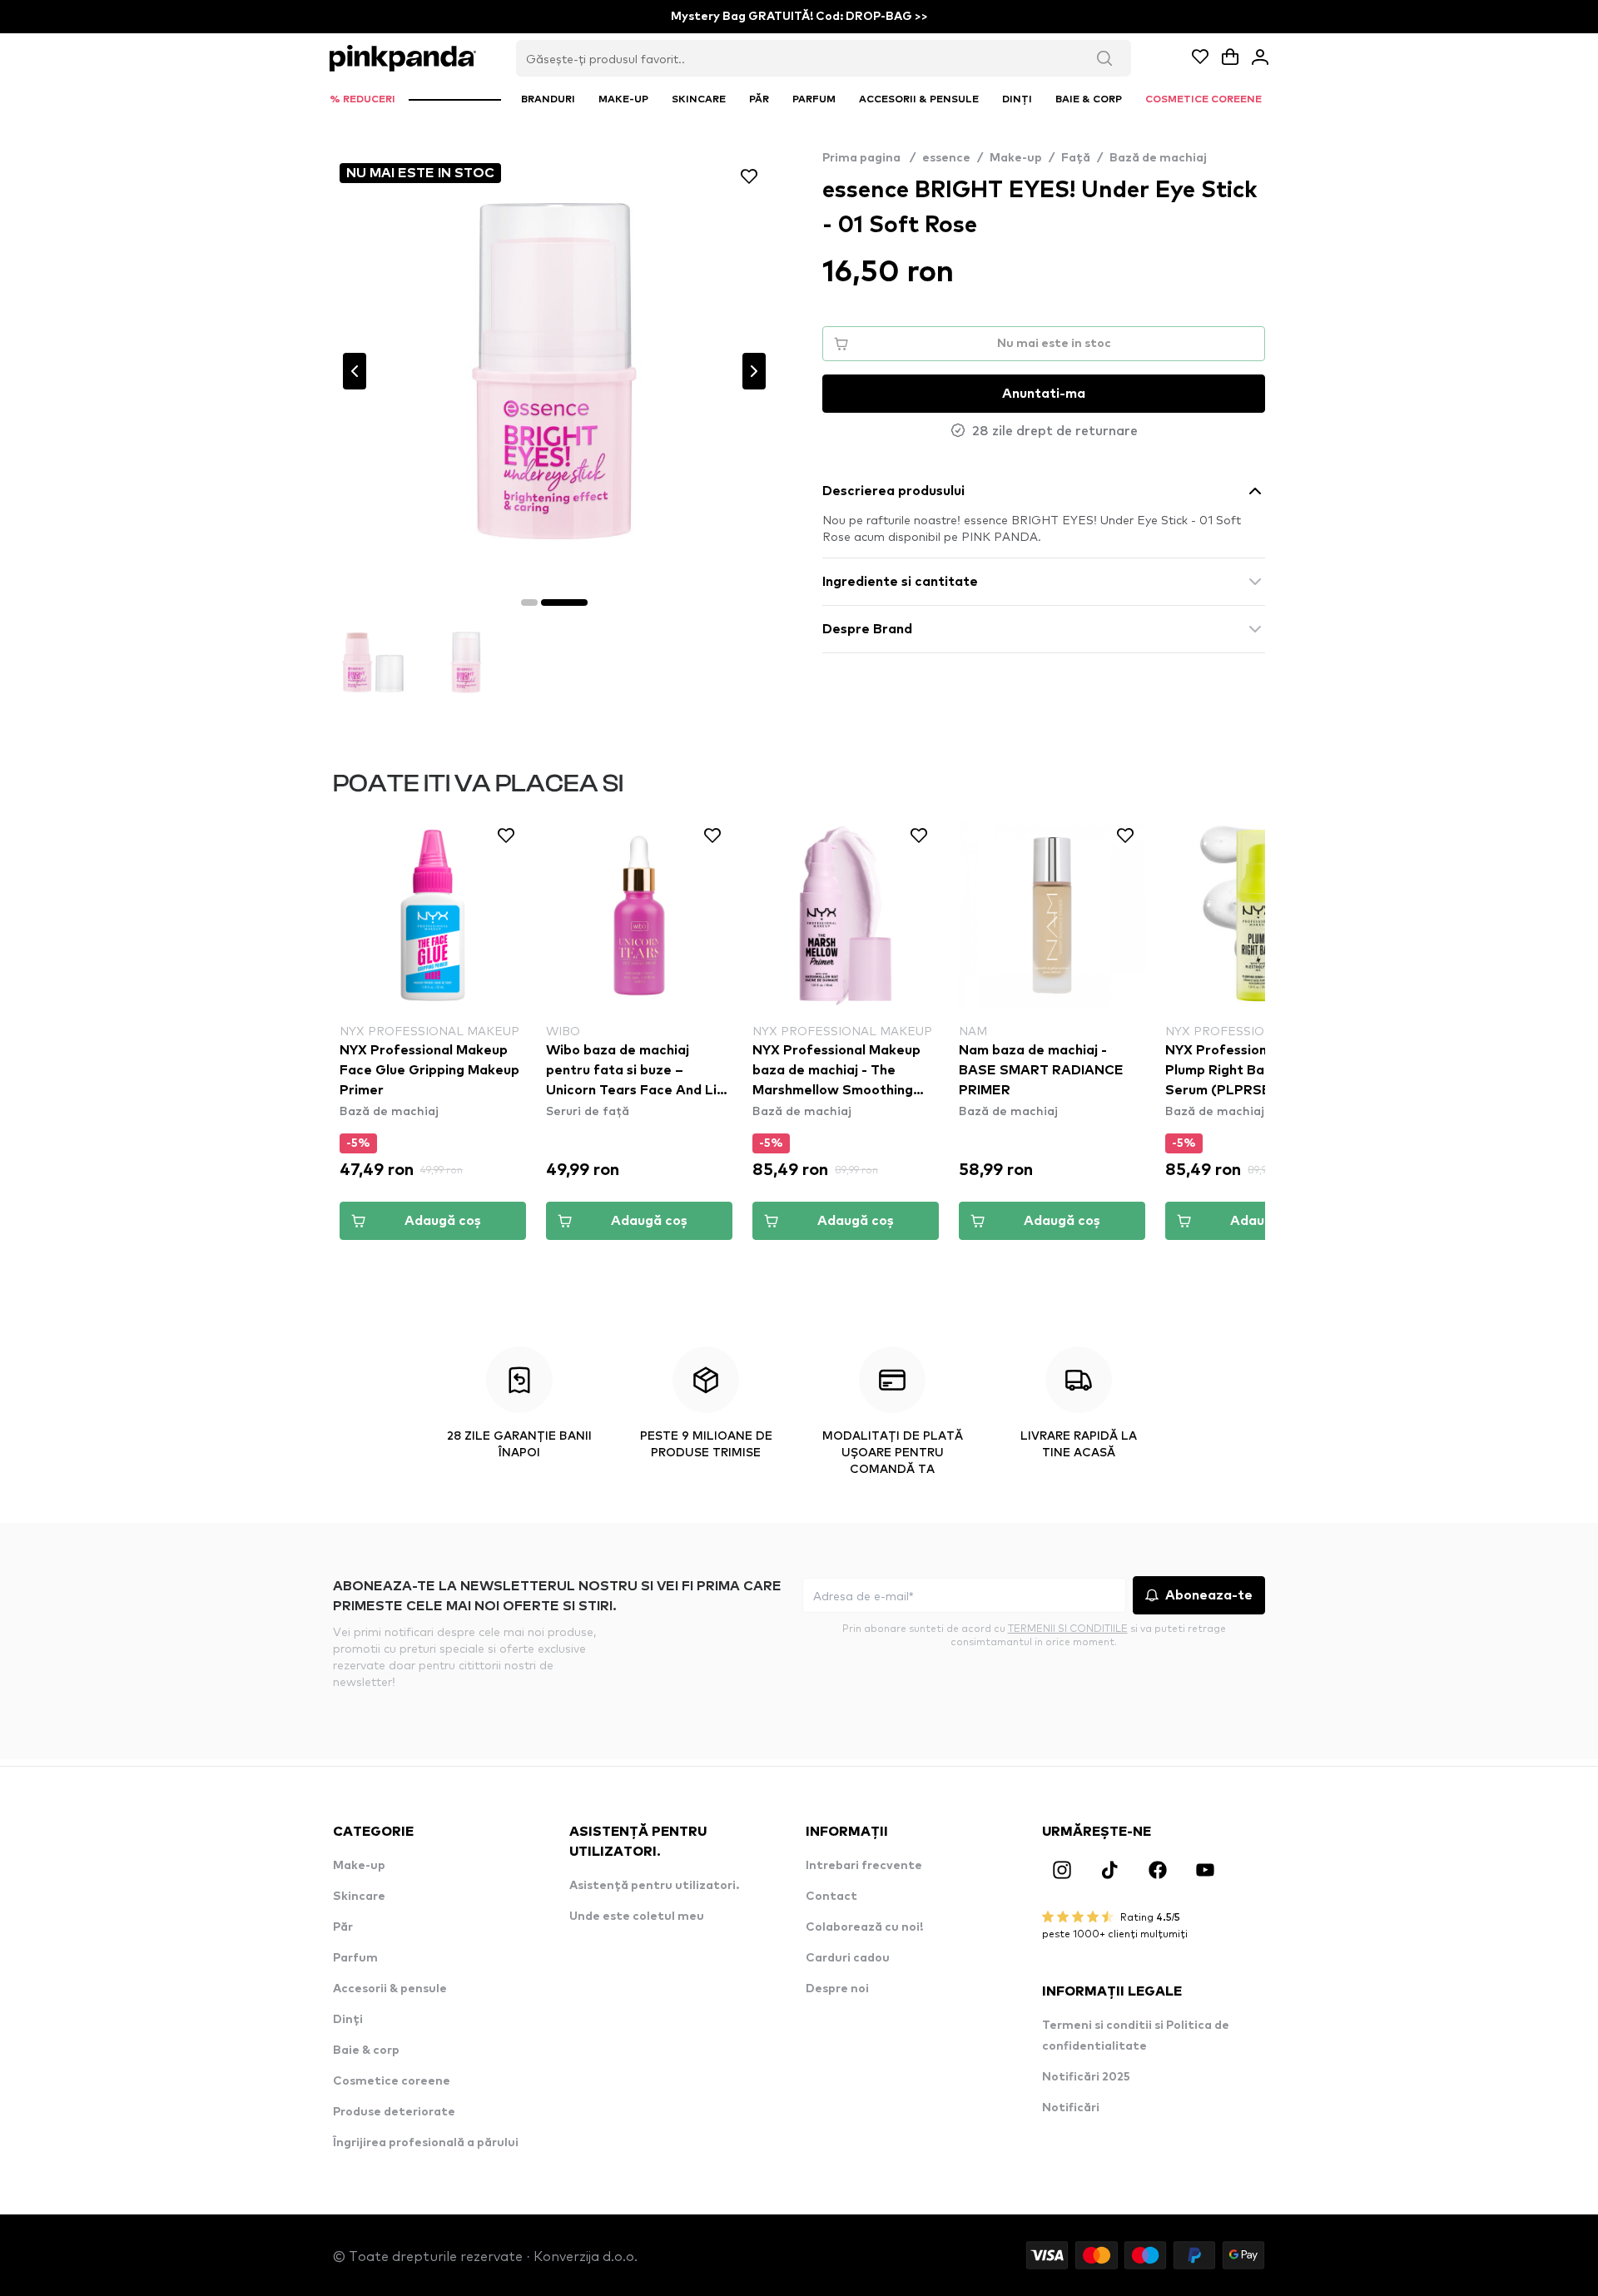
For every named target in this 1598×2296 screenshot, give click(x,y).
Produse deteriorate (394, 2112)
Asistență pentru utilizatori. (654, 1886)
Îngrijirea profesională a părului (426, 2143)
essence (946, 158)
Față (1076, 158)
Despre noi (837, 1989)
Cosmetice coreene (392, 2081)
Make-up (1016, 158)
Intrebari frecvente (864, 1866)
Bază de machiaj (1158, 158)
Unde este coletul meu (637, 1917)
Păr (343, 1927)
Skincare (359, 1897)
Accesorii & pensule (390, 1989)
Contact (831, 1897)
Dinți (348, 2020)
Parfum (355, 1958)
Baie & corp (366, 2051)
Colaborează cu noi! (864, 1927)
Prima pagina (869, 158)
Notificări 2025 (1086, 2077)
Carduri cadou (848, 1958)
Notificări (1071, 2108)
